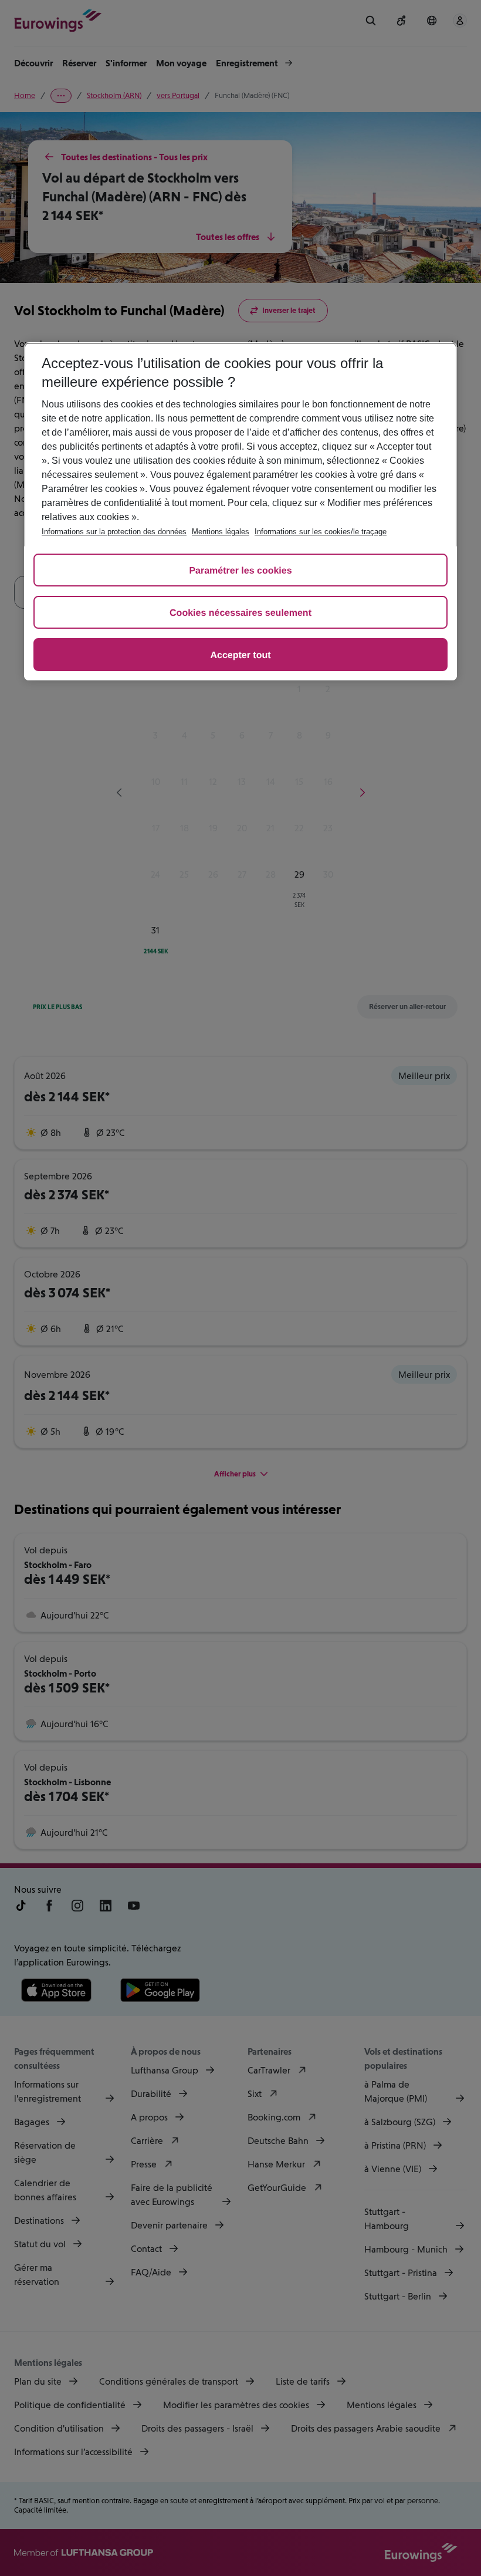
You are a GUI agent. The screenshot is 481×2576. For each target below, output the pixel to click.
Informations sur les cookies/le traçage (321, 532)
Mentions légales (221, 532)
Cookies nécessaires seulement (240, 613)
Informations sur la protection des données (114, 532)
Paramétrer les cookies (240, 571)
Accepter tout (240, 655)
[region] (240, 511)
